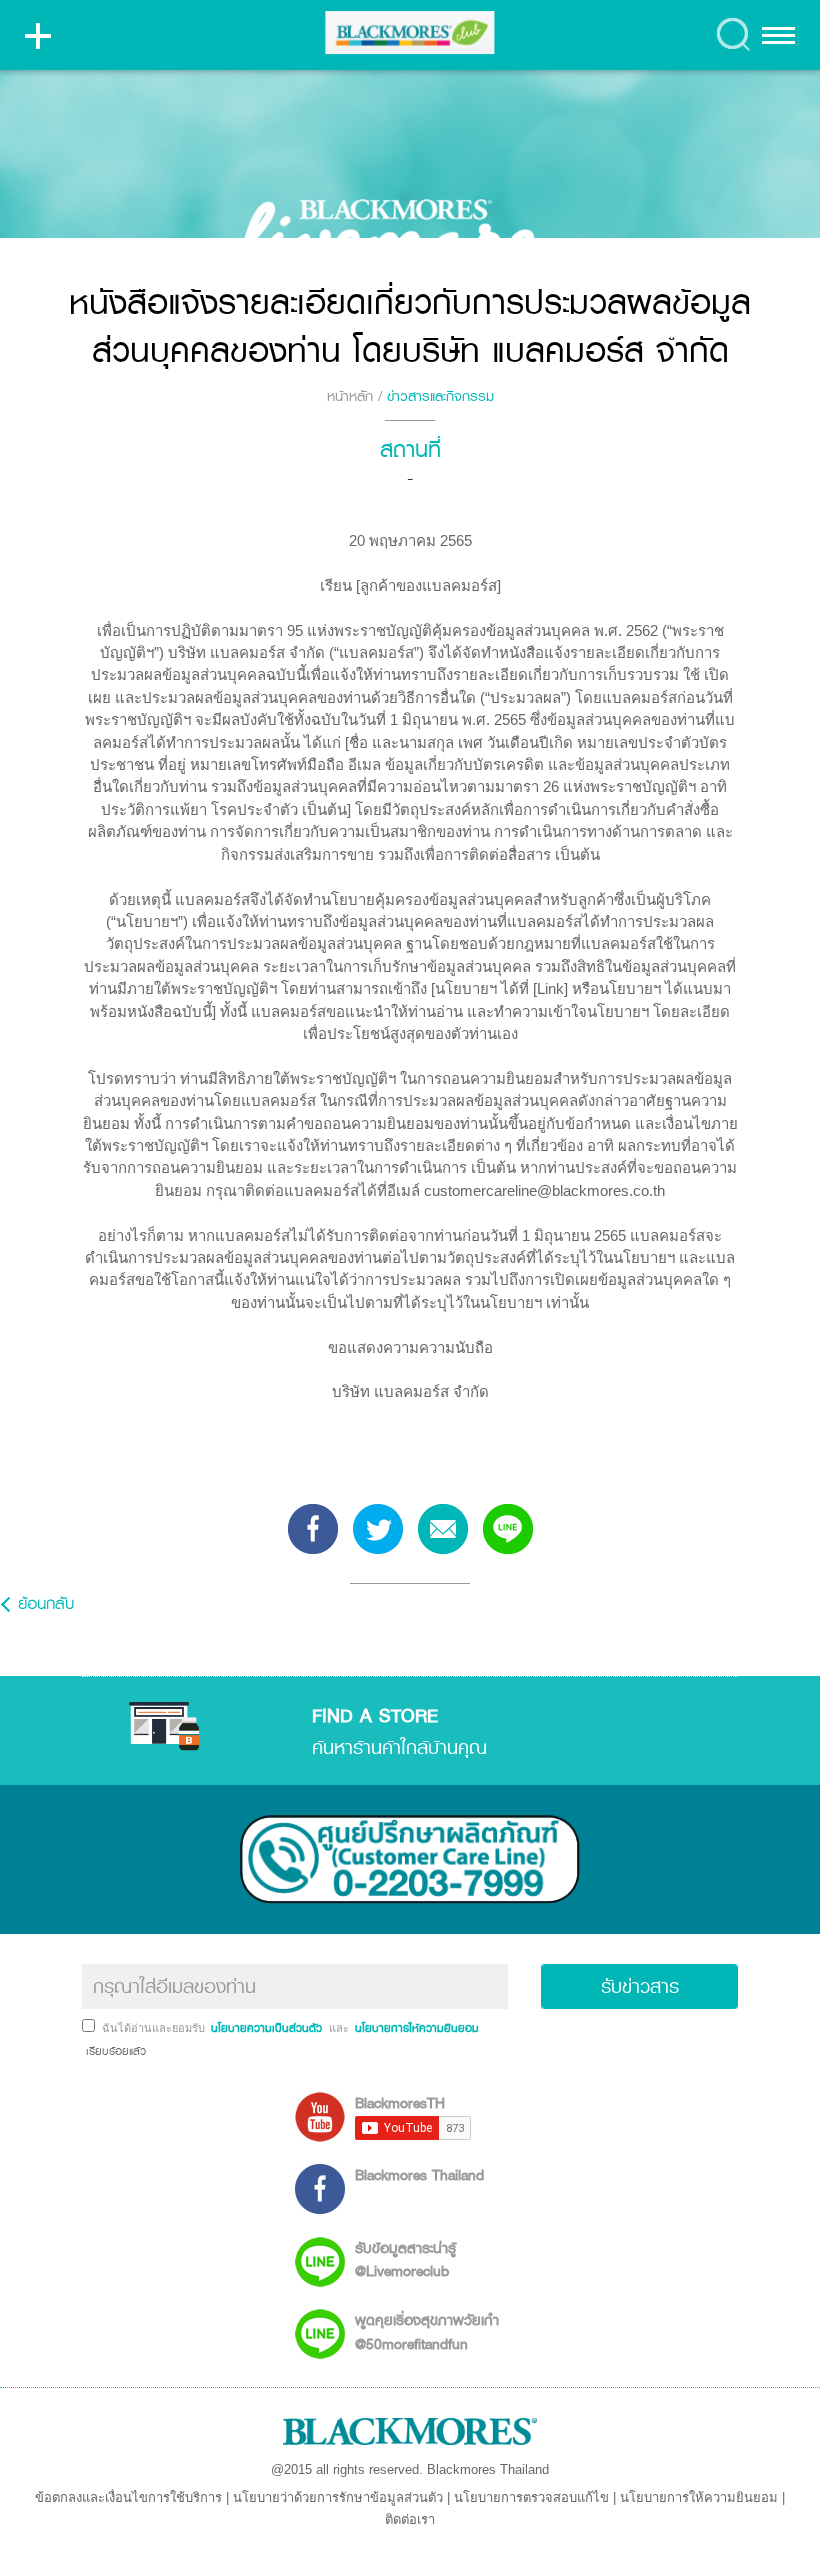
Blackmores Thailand (419, 2174)
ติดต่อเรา (410, 2519)
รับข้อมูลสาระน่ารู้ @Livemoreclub (405, 2259)
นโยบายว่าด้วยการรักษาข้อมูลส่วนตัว (338, 2497)
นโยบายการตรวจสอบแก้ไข (531, 2497)
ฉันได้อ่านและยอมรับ (155, 2028)
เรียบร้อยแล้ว (114, 2051)
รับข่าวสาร (640, 1986)
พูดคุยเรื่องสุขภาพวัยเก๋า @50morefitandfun (427, 2331)
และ (340, 2028)
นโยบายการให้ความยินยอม (699, 2497)
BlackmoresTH (400, 2102)
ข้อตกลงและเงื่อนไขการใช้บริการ (128, 2497)
